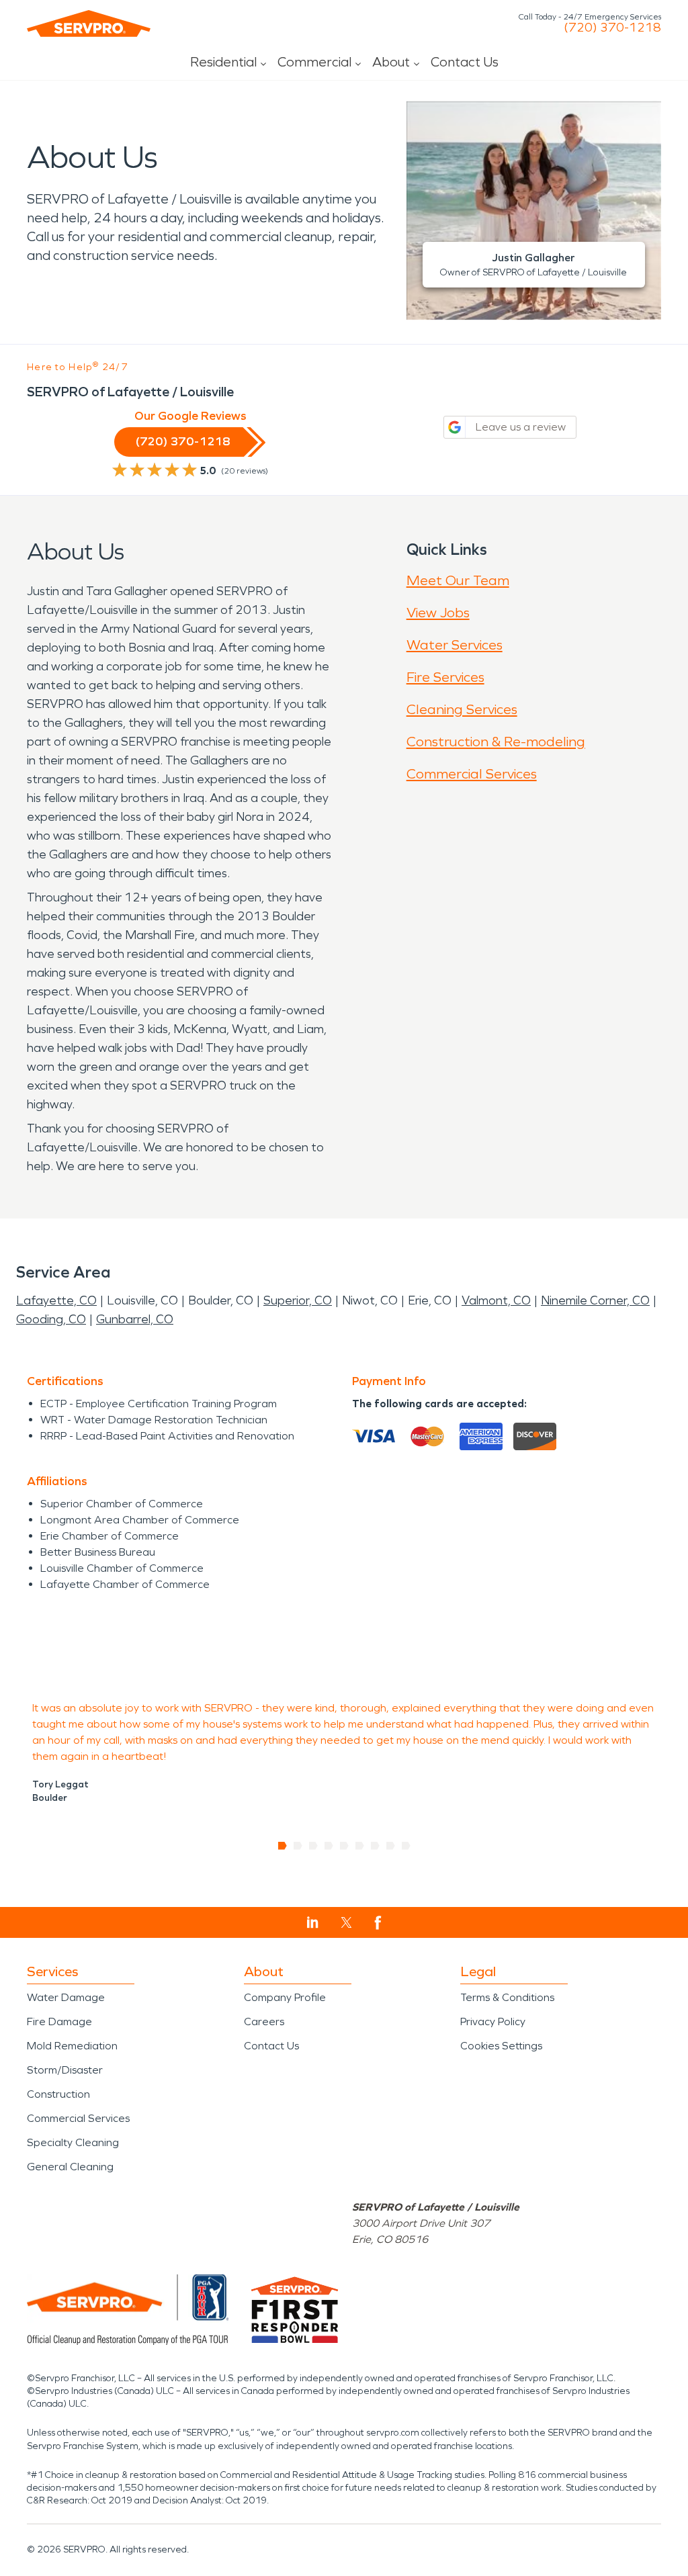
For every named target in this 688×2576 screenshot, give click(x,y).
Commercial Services (472, 774)
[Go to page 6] (360, 1846)
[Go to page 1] (283, 1846)
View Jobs (438, 613)
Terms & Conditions (507, 1997)
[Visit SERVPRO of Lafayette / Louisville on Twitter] (346, 1922)
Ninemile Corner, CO (595, 1300)
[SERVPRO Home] (89, 24)
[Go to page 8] (391, 1846)
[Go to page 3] (313, 1846)
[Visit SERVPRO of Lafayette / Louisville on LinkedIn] (313, 1922)
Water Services (455, 645)
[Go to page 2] (298, 1846)
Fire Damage (59, 2022)
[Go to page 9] (406, 1846)
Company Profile (285, 1997)
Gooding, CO (51, 1319)
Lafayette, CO (56, 1300)
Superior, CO (298, 1300)
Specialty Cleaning (73, 2142)
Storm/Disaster (65, 2070)
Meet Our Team (458, 580)
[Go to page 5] (344, 1846)
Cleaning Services (462, 709)
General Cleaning (70, 2167)
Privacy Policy (493, 2022)
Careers (264, 2022)
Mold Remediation (72, 2046)
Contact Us (465, 62)
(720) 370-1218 (612, 28)
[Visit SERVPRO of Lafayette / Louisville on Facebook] (378, 1923)
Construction (58, 2094)
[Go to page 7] (375, 1846)
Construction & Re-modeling (496, 742)
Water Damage (66, 1997)
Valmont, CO (496, 1300)
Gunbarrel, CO (135, 1319)
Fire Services (445, 677)
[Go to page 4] (329, 1846)
